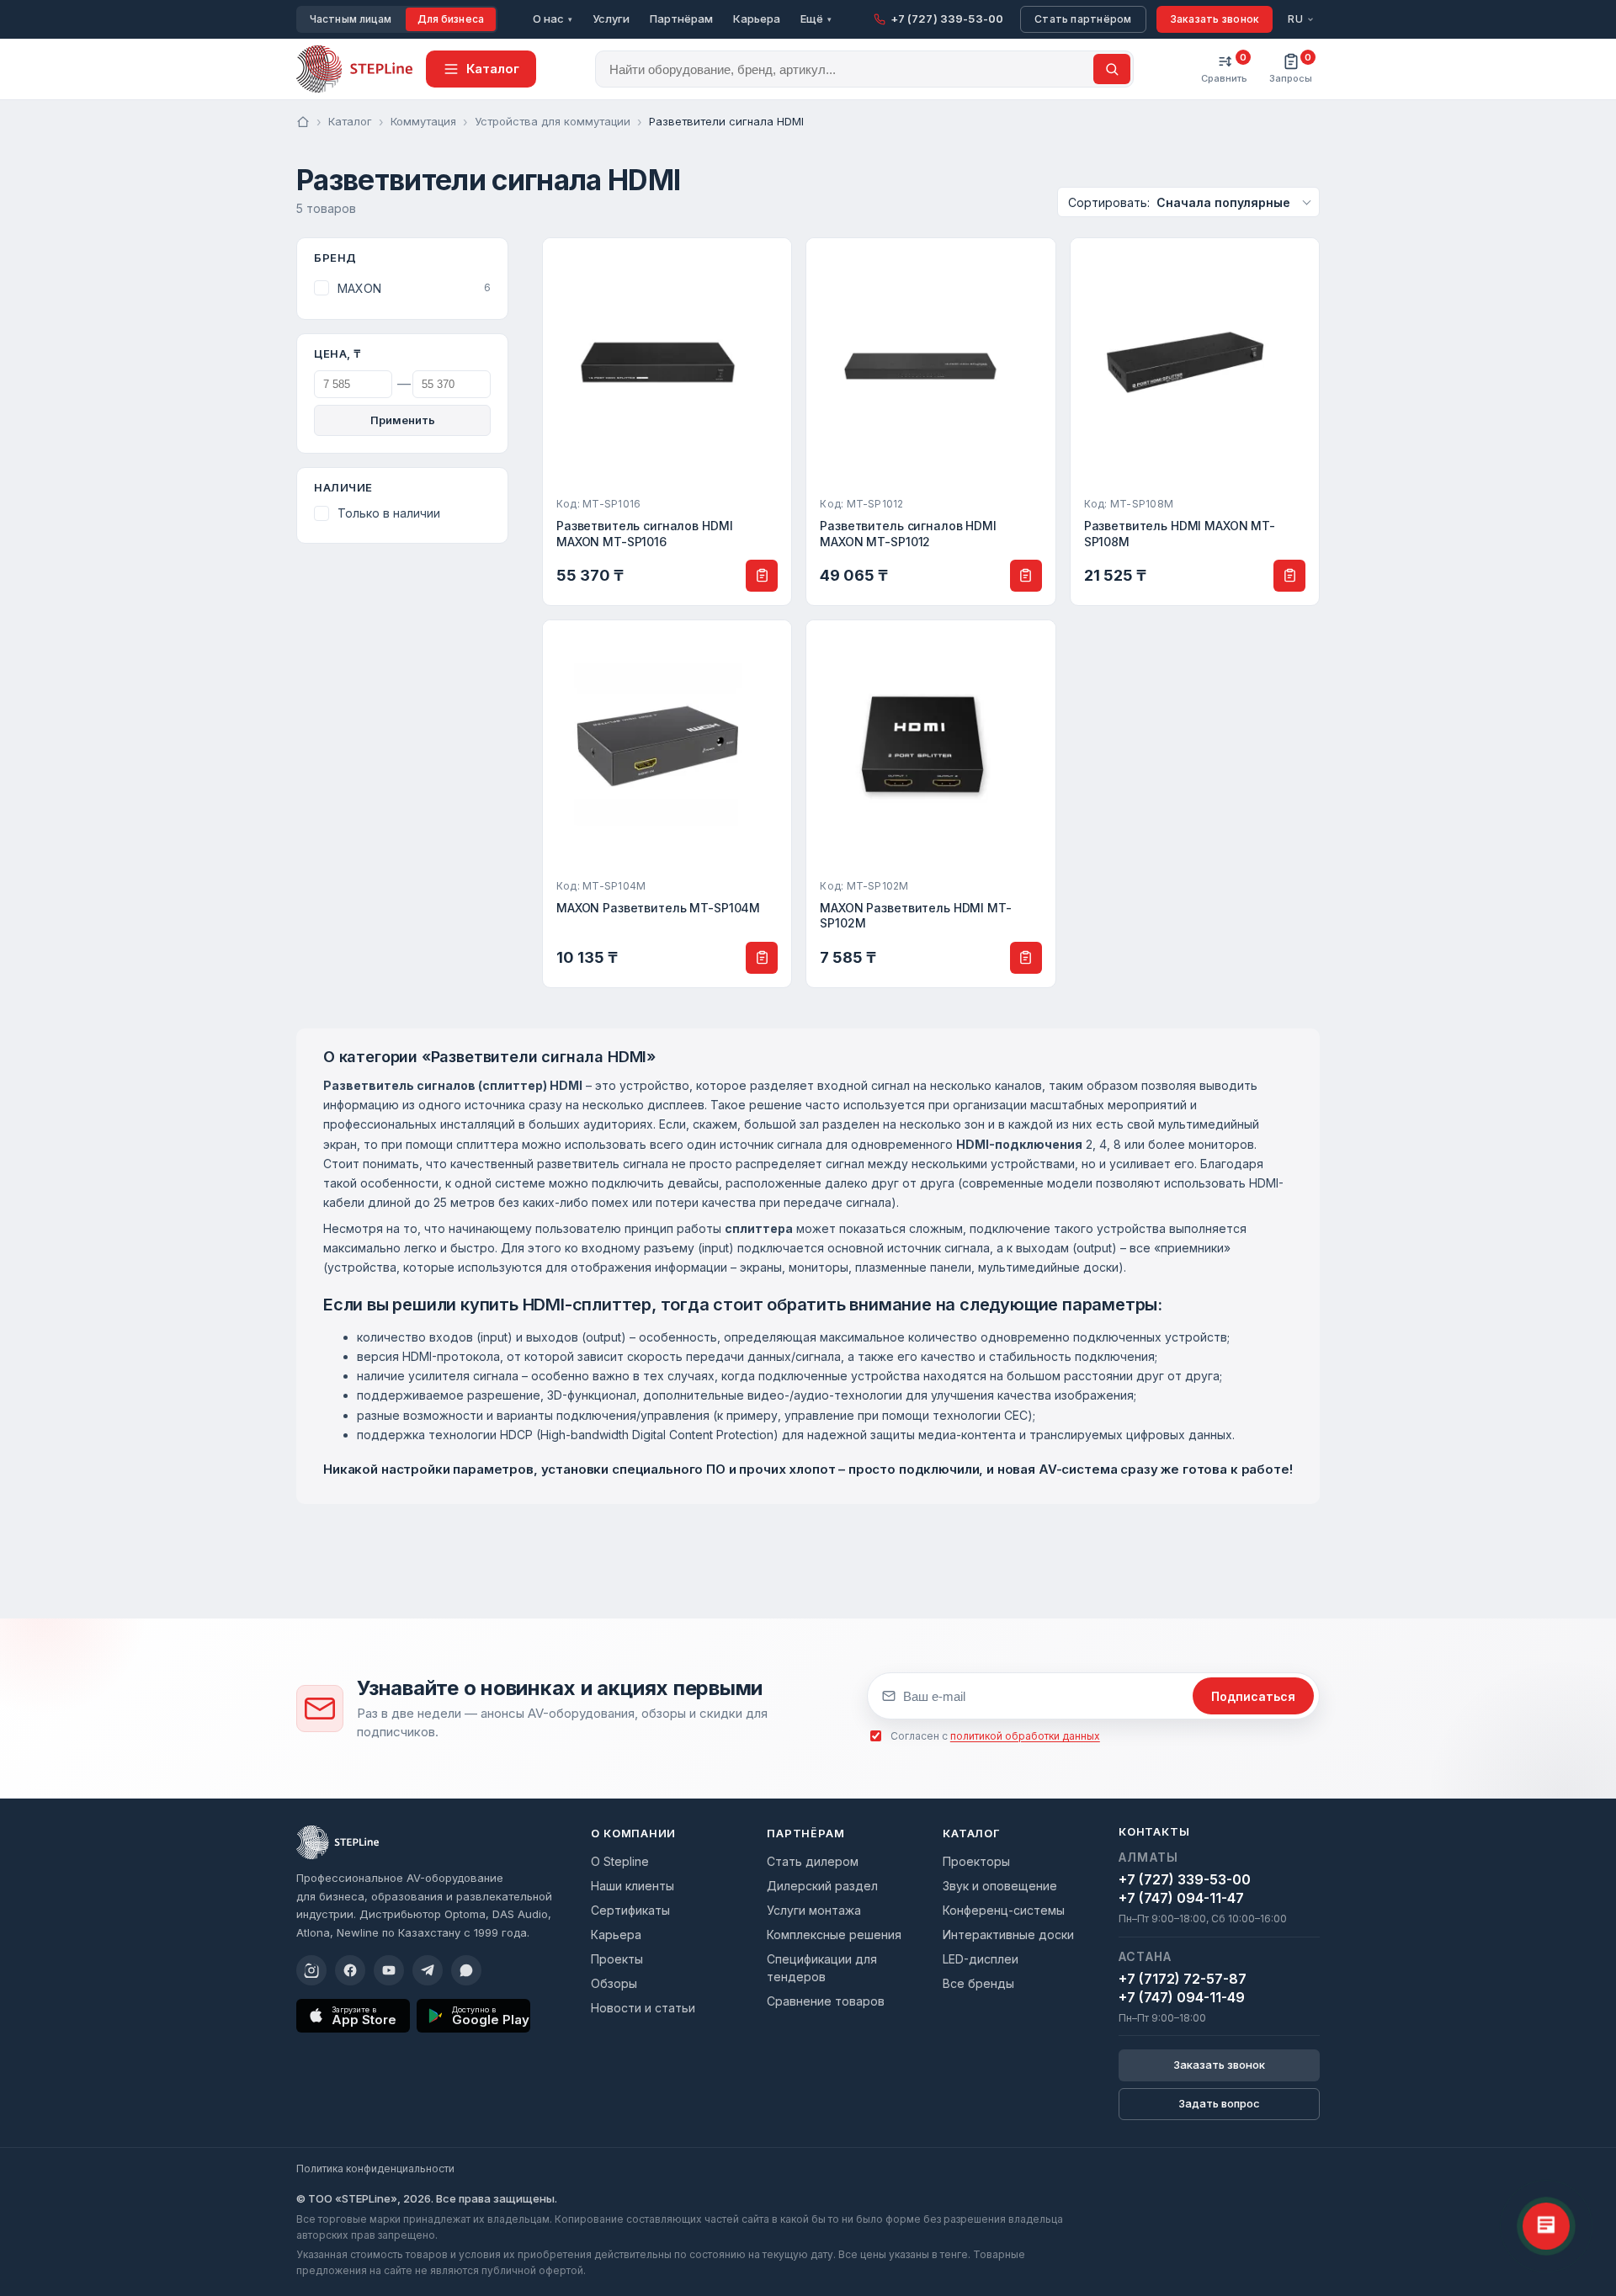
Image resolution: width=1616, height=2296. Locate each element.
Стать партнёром (1083, 19)
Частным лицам (351, 19)
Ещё (816, 19)
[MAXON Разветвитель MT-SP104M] (667, 804)
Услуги (611, 19)
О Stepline (620, 1861)
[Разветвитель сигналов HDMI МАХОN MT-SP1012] (930, 422)
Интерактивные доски (1008, 1935)
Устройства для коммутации (553, 121)
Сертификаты (630, 1910)
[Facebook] (350, 1970)
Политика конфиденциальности (375, 2168)
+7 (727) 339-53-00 (1185, 1879)
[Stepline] (338, 1842)
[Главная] (303, 122)
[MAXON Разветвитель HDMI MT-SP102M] (930, 804)
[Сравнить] (770, 259)
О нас (553, 19)
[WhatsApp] (466, 1970)
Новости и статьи (643, 2008)
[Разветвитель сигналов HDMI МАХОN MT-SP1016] (667, 422)
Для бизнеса (451, 19)
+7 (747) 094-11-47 (1181, 1898)
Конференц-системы (1004, 1910)
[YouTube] (389, 1970)
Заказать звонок (1215, 19)
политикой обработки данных (1025, 1736)
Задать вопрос (1219, 2103)
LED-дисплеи (981, 1959)
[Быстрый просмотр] (770, 295)
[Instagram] (311, 1970)
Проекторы (976, 1861)
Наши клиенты (633, 1886)
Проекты (617, 1959)
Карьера (757, 19)
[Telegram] (428, 1970)
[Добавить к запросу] (762, 576)
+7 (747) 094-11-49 (1182, 1997)
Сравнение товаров (826, 2001)
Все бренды (978, 1983)
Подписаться (1253, 1696)
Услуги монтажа (814, 1910)
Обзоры (614, 1983)
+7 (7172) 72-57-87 (1183, 1979)
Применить (403, 420)
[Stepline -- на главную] (354, 69)
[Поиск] (1112, 69)
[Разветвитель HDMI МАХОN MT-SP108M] (1195, 422)
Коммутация (423, 121)
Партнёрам (681, 19)
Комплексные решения (834, 1935)
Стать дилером (813, 1861)
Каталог (350, 121)
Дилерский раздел (822, 1886)
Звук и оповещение (1000, 1886)
